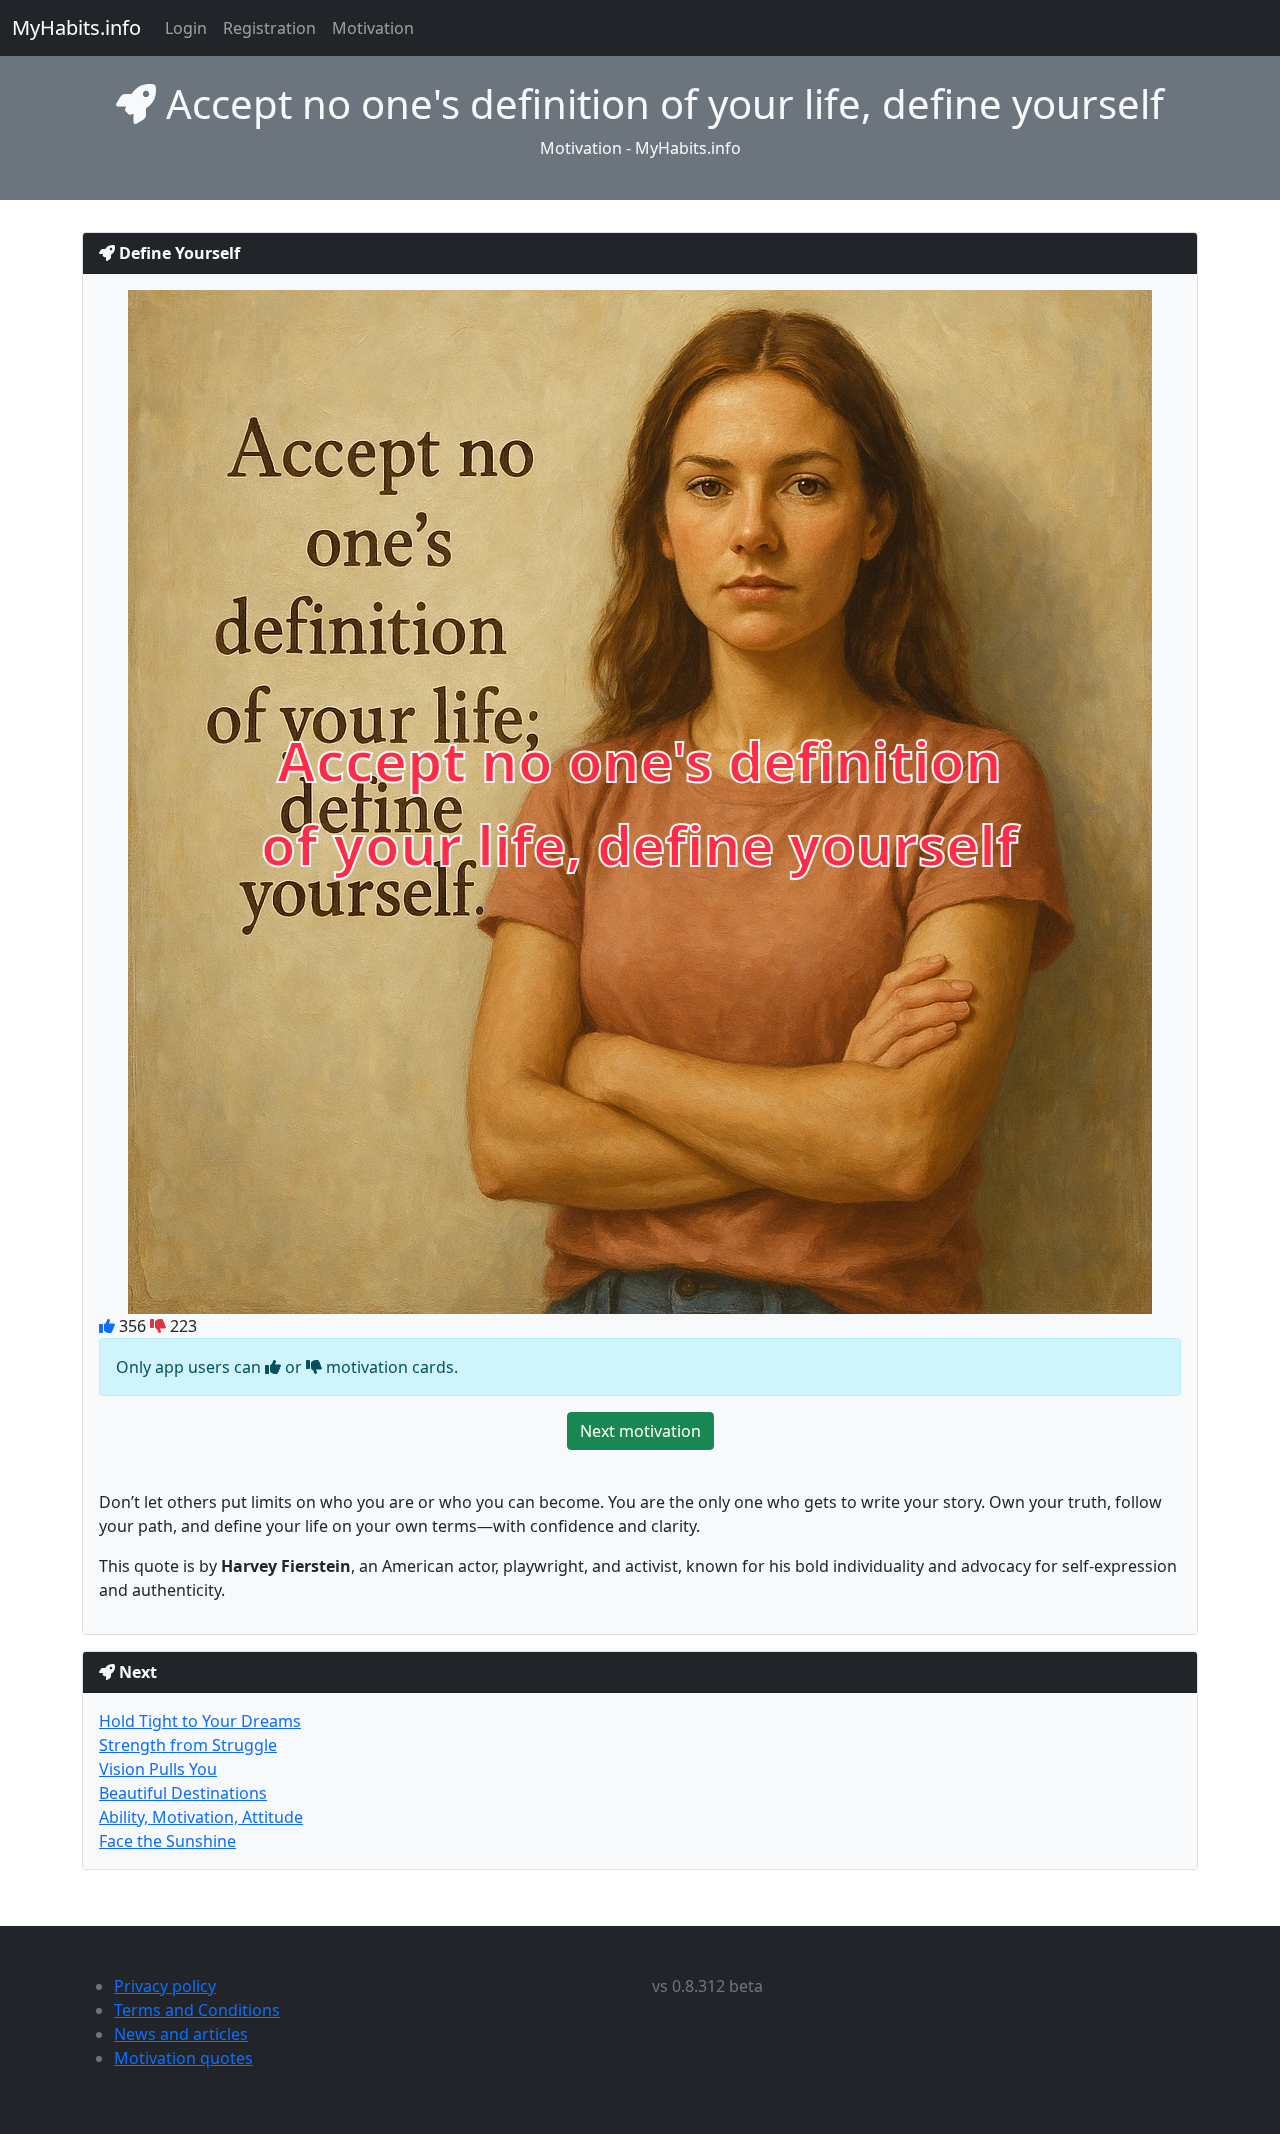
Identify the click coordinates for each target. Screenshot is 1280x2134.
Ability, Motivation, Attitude (201, 1817)
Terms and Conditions (197, 2010)
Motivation (373, 28)
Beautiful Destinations (183, 1793)
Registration (269, 28)
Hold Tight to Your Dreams (200, 1721)
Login (186, 28)
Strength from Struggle (188, 1745)
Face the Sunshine (167, 1841)
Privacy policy (165, 1986)
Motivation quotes (183, 2058)
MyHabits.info (76, 27)
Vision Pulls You (158, 1769)
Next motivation (640, 1431)
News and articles (181, 2034)
